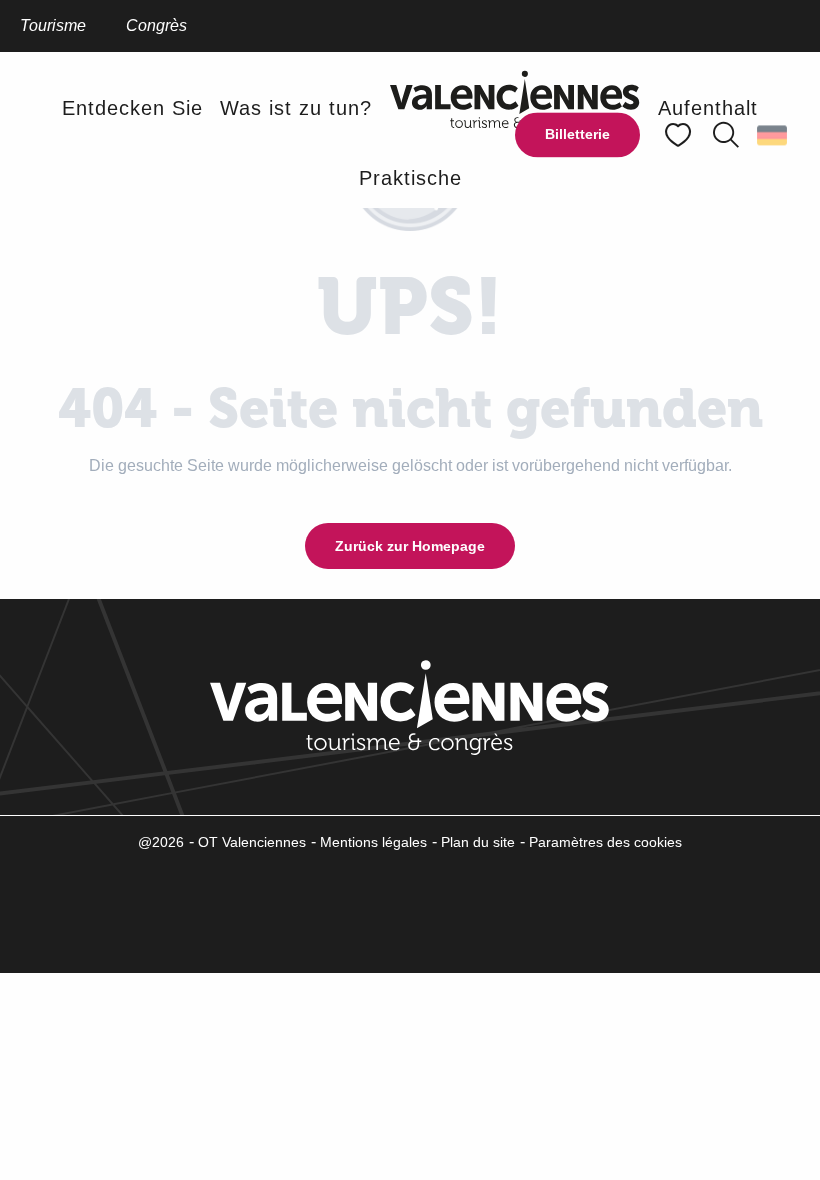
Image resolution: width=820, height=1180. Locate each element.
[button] (726, 135)
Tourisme (53, 25)
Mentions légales (373, 842)
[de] (773, 135)
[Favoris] (680, 135)
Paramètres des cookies (605, 842)
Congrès (156, 25)
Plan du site (478, 842)
